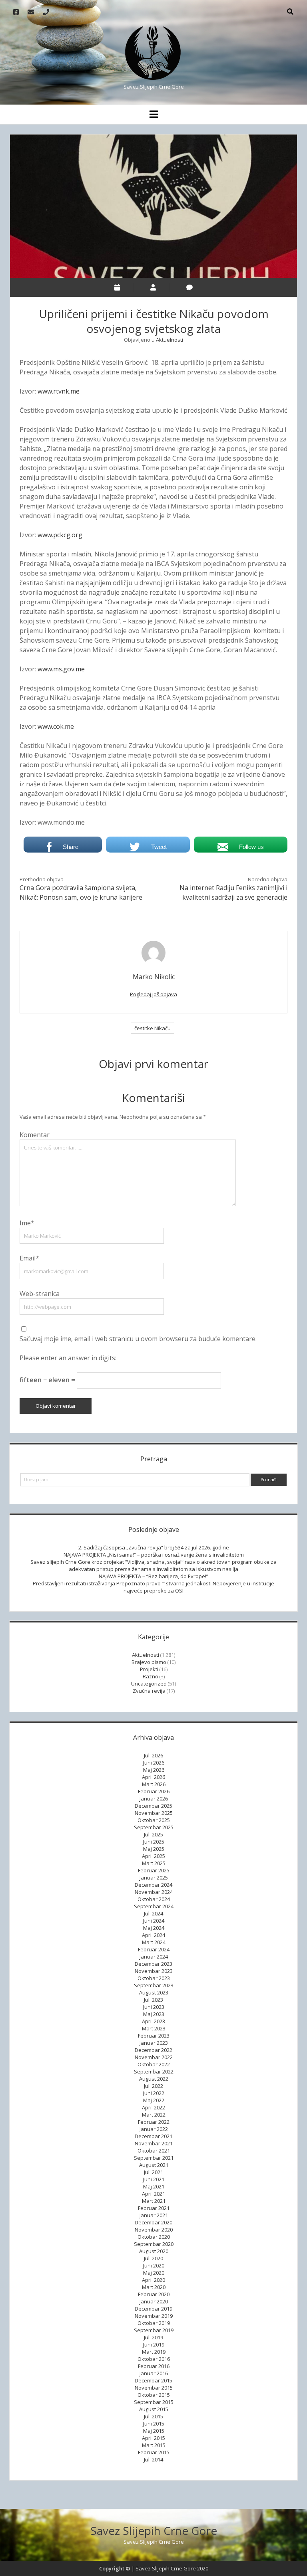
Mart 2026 (154, 1784)
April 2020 (153, 2280)
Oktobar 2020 (154, 2237)
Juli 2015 (153, 2416)
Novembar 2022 (154, 2057)
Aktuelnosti (169, 340)
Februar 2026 (154, 1791)
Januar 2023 (154, 2043)
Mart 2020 (154, 2287)
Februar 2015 (154, 2452)
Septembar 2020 (154, 2244)
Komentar (35, 1135)
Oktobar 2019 (154, 2323)
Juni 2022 (154, 2093)
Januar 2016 (154, 2373)
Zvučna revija (149, 1691)
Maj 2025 (154, 1849)
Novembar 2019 (154, 2316)
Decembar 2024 (153, 1885)
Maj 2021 (154, 2186)
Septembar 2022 (154, 2071)
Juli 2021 (153, 2172)
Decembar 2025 (153, 1806)
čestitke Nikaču (153, 1028)
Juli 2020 (153, 2258)
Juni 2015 (154, 2424)
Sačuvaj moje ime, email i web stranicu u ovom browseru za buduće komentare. (138, 1339)
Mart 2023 (154, 2028)
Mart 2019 (154, 2352)
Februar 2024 (154, 1949)
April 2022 (153, 2107)
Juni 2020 (154, 2265)
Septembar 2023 (154, 1985)
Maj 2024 (154, 1928)
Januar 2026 (154, 1798)
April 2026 (153, 1777)
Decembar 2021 (153, 2136)
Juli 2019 (153, 2337)
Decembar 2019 (153, 2309)
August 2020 (154, 2251)
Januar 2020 (154, 2301)
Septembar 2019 (154, 2330)
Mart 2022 (154, 2115)
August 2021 (154, 2165)
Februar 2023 (154, 2036)
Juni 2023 (154, 2007)
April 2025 (153, 1856)
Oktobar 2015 (154, 2395)
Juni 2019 (154, 2345)
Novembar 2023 (154, 1971)
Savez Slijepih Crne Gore (154, 2530)
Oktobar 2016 (154, 2359)
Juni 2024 (154, 1921)
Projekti (149, 1669)
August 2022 (154, 2079)
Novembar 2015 (154, 2388)
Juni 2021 (154, 2179)
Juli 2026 (153, 1755)
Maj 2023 (154, 2014)
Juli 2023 (153, 2000)
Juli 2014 (153, 2459)
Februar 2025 (154, 1870)
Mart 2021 (154, 2201)
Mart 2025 (154, 1863)
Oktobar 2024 (154, 1899)
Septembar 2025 (154, 1827)
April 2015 (153, 2438)
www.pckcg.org (60, 535)
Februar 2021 (154, 2208)
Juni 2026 (154, 1763)
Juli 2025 (153, 1834)
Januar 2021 (154, 2215)
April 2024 (153, 1935)
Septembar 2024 (154, 1906)
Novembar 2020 (154, 2230)
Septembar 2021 (154, 2158)
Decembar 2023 (153, 1964)
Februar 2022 (154, 2122)
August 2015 (154, 2409)
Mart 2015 (154, 2445)
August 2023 (154, 1992)
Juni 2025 (154, 1842)
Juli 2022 (153, 2086)
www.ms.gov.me (61, 669)
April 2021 (153, 2194)
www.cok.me (56, 726)
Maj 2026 (154, 1770)
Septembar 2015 (154, 2402)
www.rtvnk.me (59, 391)
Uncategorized (149, 1684)
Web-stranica (40, 1294)
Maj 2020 (154, 2273)
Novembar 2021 (154, 2143)
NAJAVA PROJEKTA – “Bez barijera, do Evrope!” (153, 1576)
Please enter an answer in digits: (68, 1358)
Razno (151, 1676)
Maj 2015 (154, 2431)
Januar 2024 (154, 1957)
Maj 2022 (154, 2100)
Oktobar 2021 (154, 2151)
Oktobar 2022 (154, 2064)
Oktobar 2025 (154, 1820)
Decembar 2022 (153, 2050)
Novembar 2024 (154, 1892)
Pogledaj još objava (153, 994)
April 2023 (153, 2021)
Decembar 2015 (153, 2380)
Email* (29, 1258)
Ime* (27, 1223)
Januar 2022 (154, 2129)
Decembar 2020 (153, 2222)
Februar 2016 (154, 2366)
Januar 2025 (154, 1878)
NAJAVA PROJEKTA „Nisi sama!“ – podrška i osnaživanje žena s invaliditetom (154, 1555)
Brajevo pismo (149, 1662)
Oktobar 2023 (154, 1978)
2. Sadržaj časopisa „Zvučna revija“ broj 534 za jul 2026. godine (154, 1547)
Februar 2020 (154, 2294)
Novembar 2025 (154, 1813)
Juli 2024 (153, 1913)
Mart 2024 (154, 1942)
